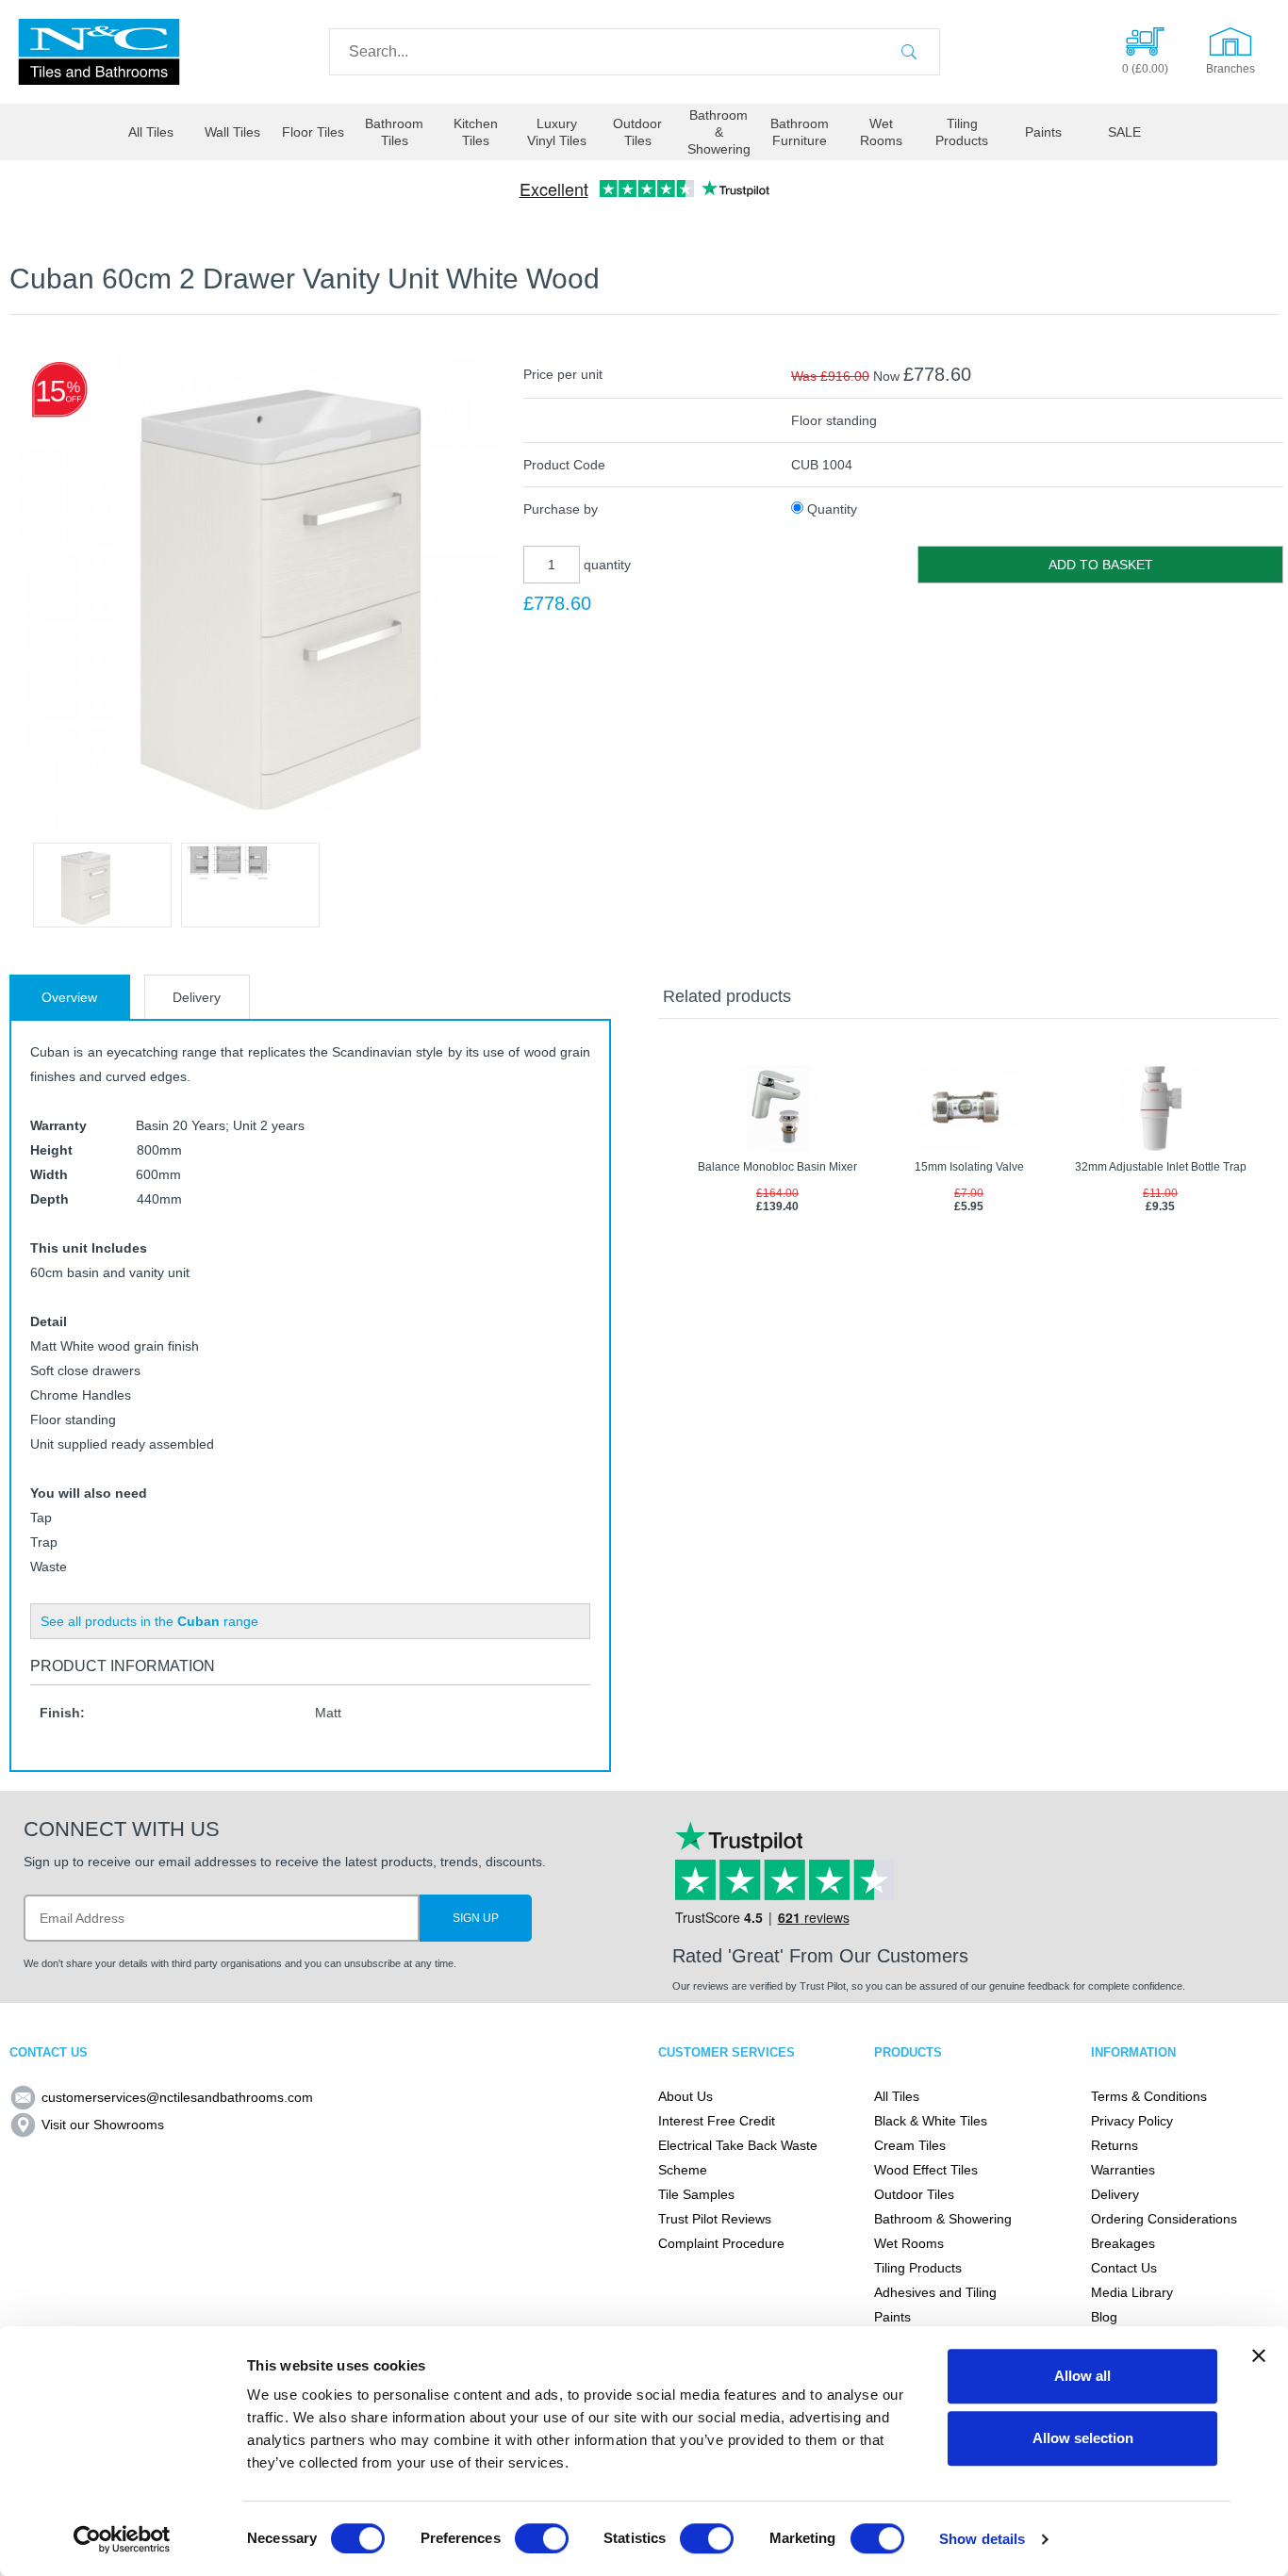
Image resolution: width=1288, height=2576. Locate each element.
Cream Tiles (910, 2145)
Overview (69, 997)
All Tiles (151, 132)
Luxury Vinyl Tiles (557, 132)
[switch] (542, 2538)
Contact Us (1124, 2268)
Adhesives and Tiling (935, 2292)
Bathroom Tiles (394, 132)
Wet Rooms (881, 132)
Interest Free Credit (717, 2121)
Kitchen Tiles (476, 132)
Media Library (1132, 2292)
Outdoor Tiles (637, 132)
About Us (685, 2096)
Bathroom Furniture (800, 132)
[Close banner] (1259, 2355)
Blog (1104, 2317)
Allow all (1082, 2376)
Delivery (197, 997)
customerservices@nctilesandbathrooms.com (177, 2097)
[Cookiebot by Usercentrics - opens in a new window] (122, 2539)
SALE (1124, 132)
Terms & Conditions (1149, 2096)
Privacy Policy (1132, 2121)
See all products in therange (149, 1621)
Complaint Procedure (721, 2243)
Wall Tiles (232, 132)
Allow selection (1083, 2438)
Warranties (1123, 2170)
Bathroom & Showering (719, 132)
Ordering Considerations (1164, 2219)
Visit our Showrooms (103, 2125)
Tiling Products (962, 132)
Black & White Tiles (931, 2121)
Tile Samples (696, 2194)
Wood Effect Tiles (926, 2170)
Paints (1043, 132)
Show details (982, 2539)
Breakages (1123, 2243)
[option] (102, 885)
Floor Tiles (313, 132)
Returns (1115, 2145)
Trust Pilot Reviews (715, 2219)
